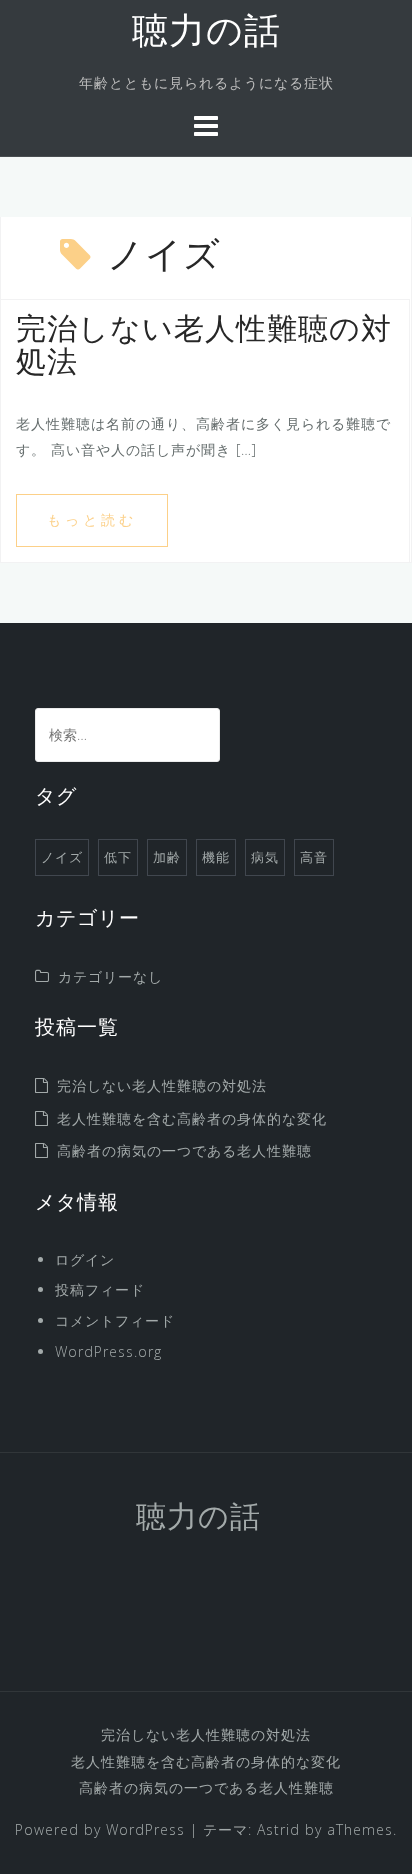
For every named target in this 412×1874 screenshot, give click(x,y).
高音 (314, 857)
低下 (118, 857)
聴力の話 (206, 34)
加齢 (167, 857)
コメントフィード (115, 1320)
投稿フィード (100, 1289)
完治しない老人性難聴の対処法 (162, 1085)
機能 (216, 857)
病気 (265, 857)
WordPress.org (108, 1351)
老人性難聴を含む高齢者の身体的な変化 (192, 1118)
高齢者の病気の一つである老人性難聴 (184, 1150)
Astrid (278, 1829)
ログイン (85, 1259)
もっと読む (92, 519)
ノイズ (62, 857)
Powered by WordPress (100, 1829)
